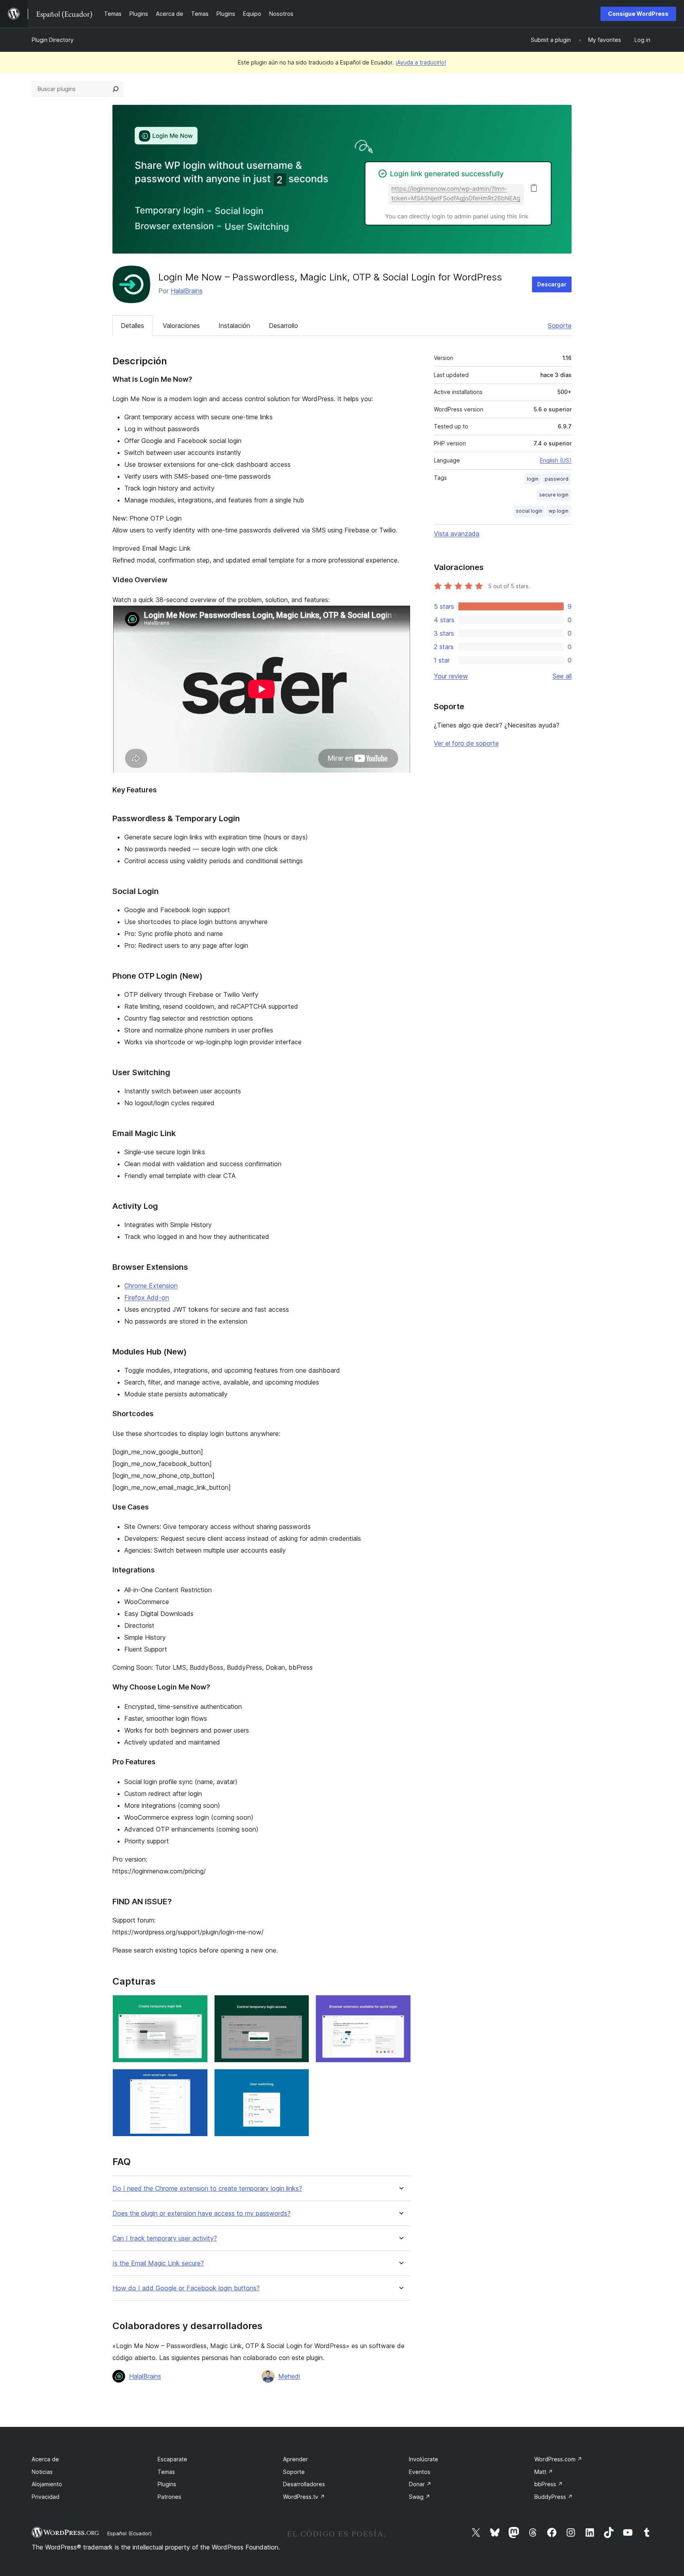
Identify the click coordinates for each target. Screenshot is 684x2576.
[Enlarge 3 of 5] (400, 2006)
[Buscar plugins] (116, 89)
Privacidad (46, 2497)
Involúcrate (424, 2459)
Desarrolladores (304, 2484)
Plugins (167, 2484)
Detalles (132, 326)
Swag (420, 2497)
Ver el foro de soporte (466, 743)
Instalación (234, 326)
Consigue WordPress (638, 14)
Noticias (42, 2472)
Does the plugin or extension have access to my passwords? (201, 2213)
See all (562, 676)
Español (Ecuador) (129, 2533)
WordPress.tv (304, 2497)
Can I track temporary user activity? (165, 2238)
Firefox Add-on (147, 1297)
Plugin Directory (53, 40)
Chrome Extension (151, 1286)
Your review (451, 676)
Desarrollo (283, 326)
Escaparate (172, 2459)
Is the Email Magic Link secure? (158, 2263)
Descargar (552, 284)
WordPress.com (558, 2459)
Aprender (295, 2459)
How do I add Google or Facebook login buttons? (186, 2288)
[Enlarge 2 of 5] (298, 2006)
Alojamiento (47, 2484)
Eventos (420, 2472)
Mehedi (289, 2376)
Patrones (169, 2497)
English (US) (556, 460)
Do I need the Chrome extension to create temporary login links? (207, 2189)
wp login (559, 511)
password (557, 479)
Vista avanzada (457, 534)
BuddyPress (554, 2497)
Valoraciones (181, 326)
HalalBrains (187, 291)
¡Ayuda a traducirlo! (421, 62)
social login (529, 511)
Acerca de (45, 2459)
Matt (544, 2472)
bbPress (549, 2484)
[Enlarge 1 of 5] (197, 2006)
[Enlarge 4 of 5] (197, 2080)
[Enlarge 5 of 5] (298, 2080)
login (533, 479)
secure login (554, 495)
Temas (166, 2472)
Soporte (560, 326)
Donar (420, 2484)
